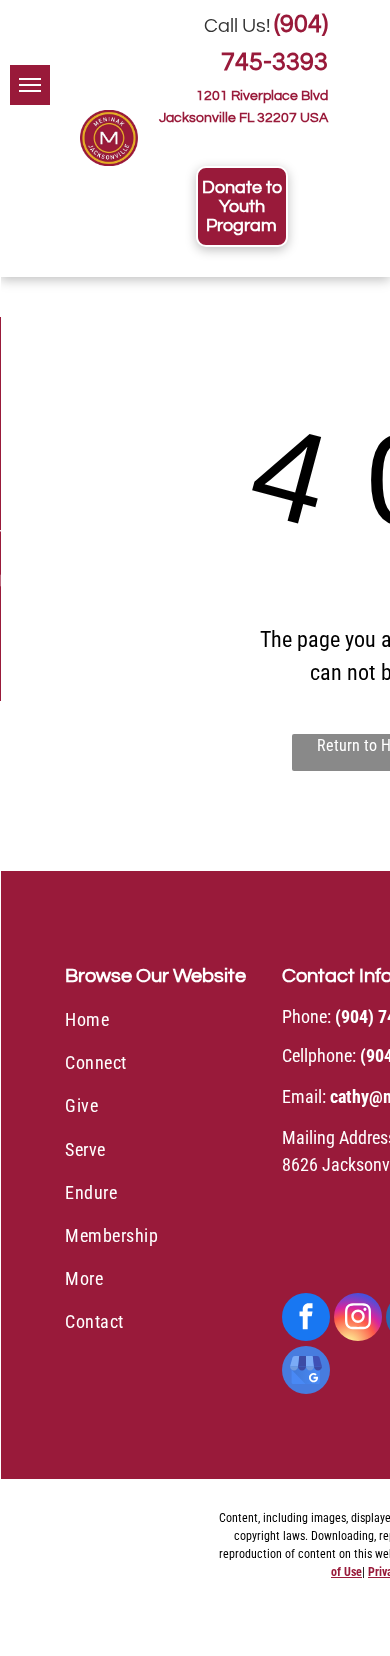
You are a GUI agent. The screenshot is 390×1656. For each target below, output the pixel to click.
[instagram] (358, 1319)
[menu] (30, 85)
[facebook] (306, 1319)
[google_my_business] (306, 1372)
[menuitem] (166, 1022)
